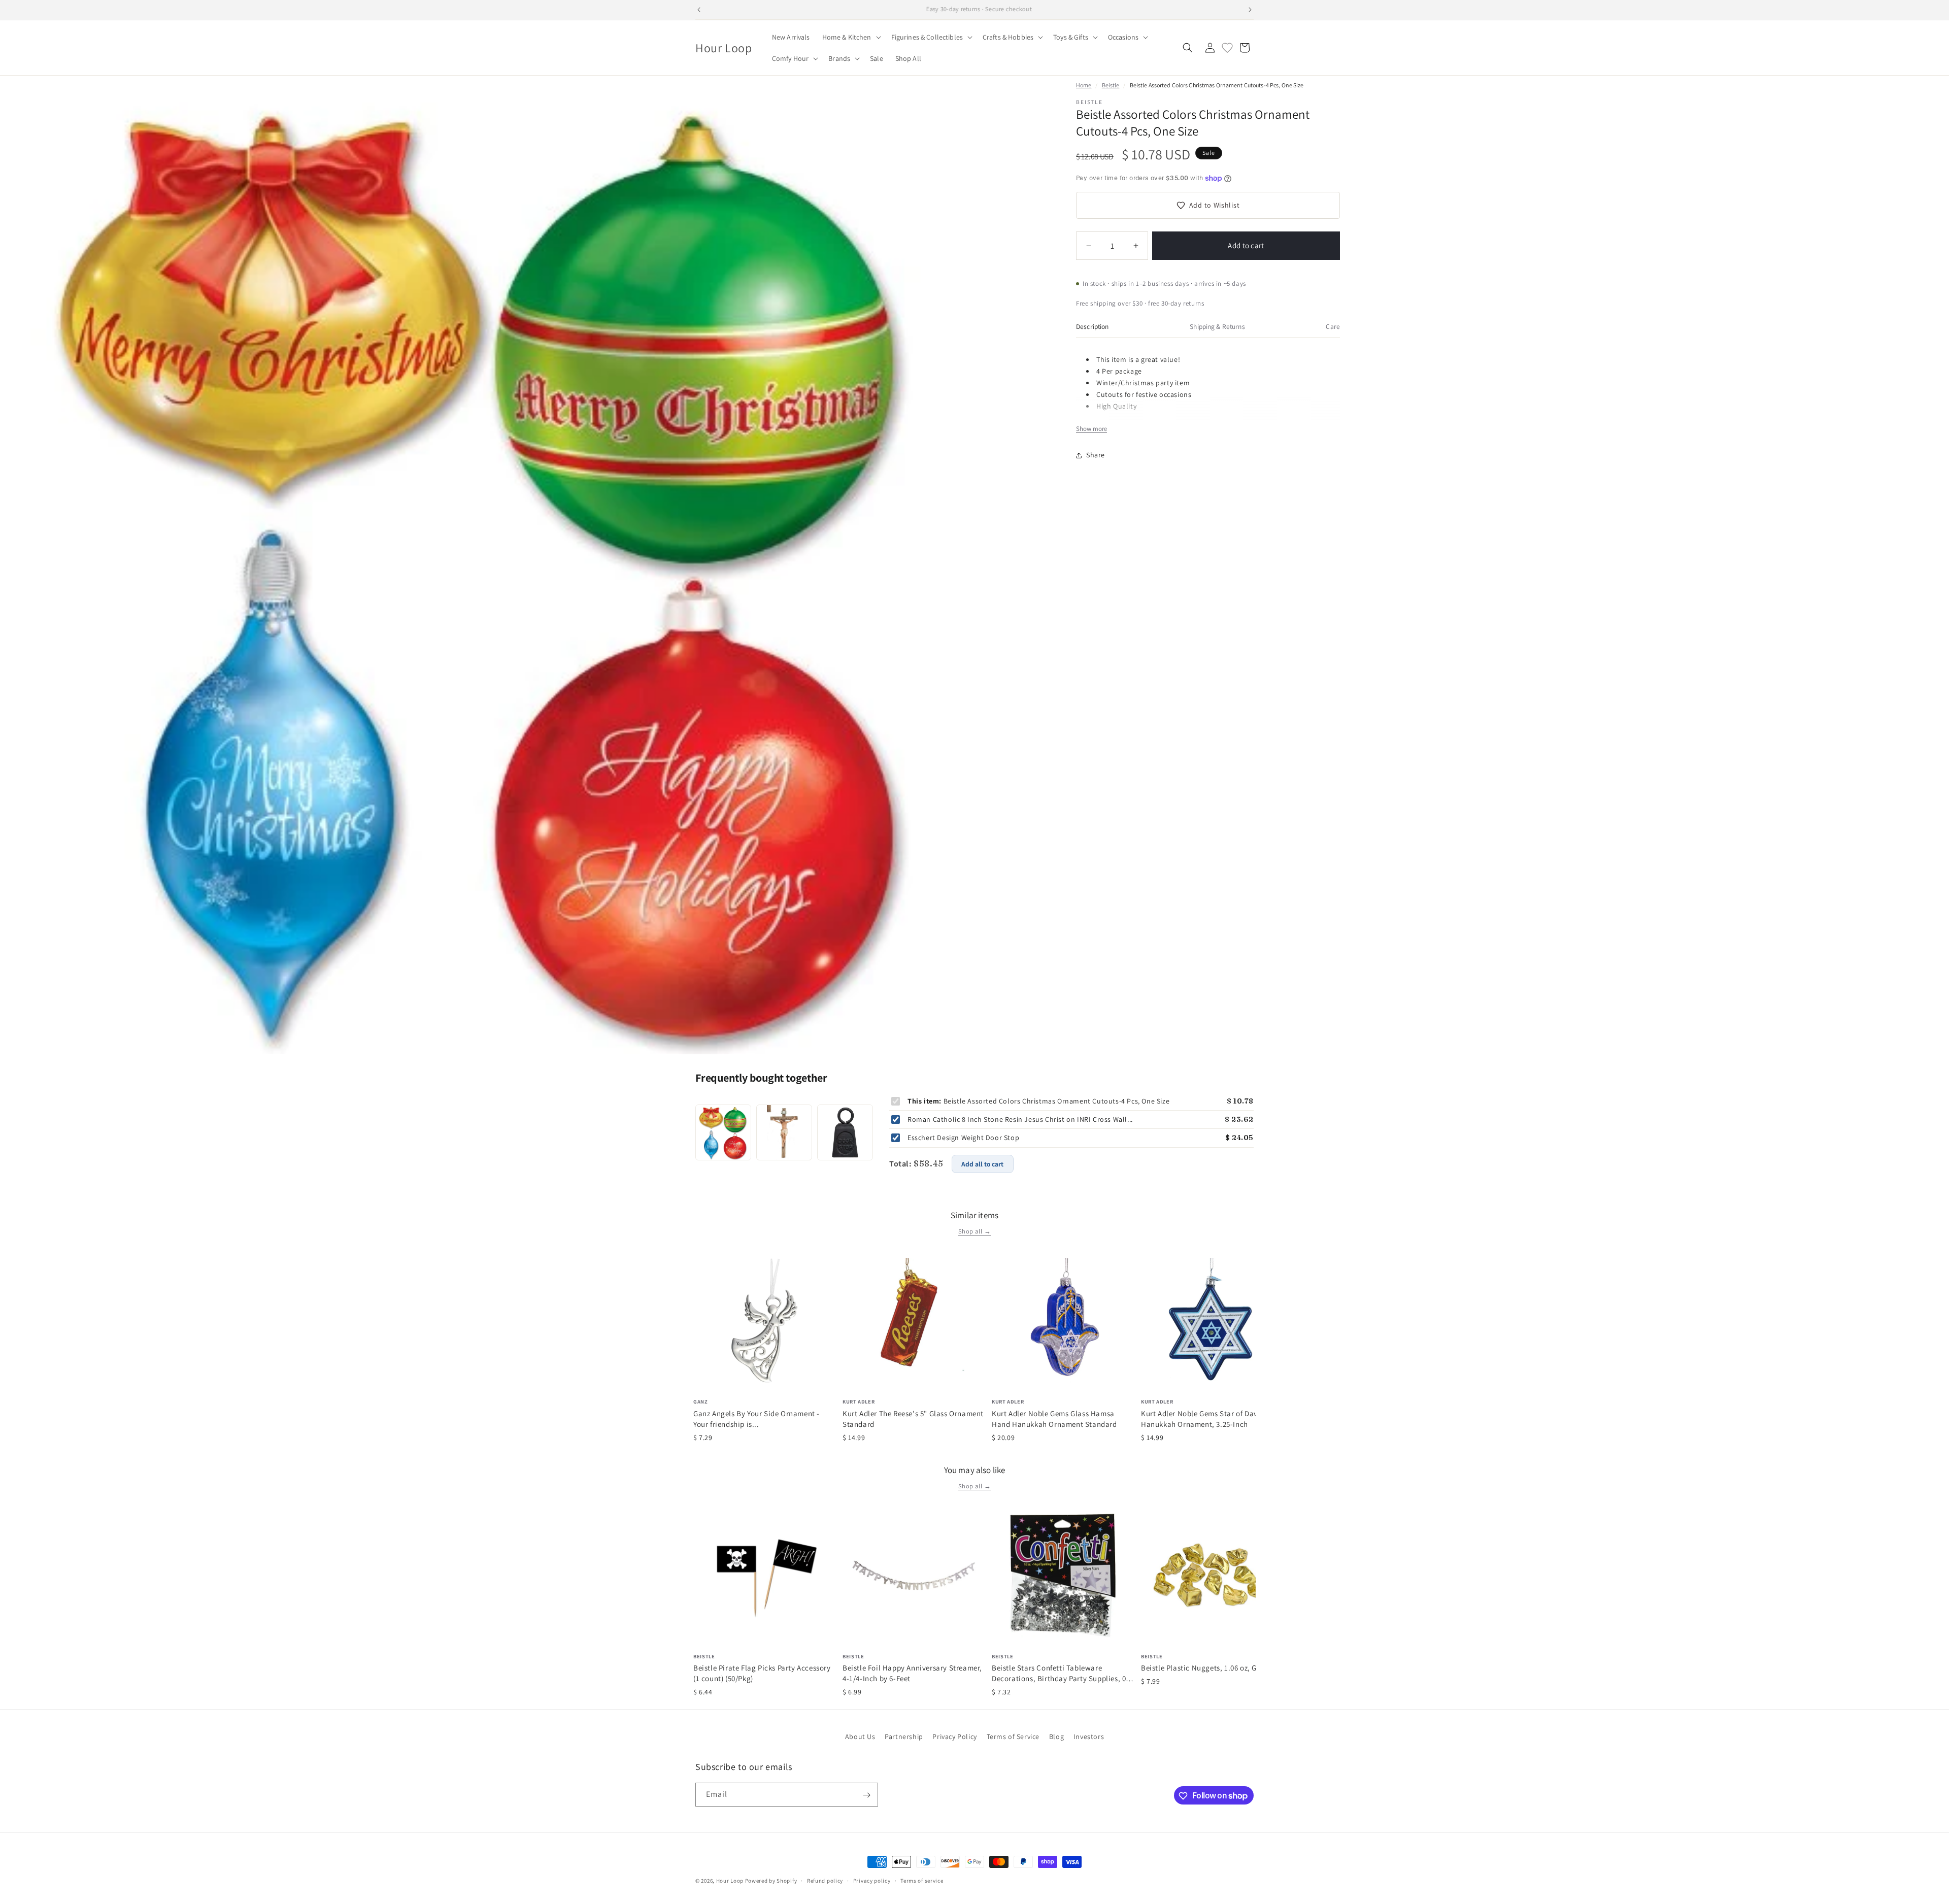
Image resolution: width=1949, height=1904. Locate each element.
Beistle (1111, 85)
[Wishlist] (1227, 48)
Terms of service (922, 1880)
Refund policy (825, 1880)
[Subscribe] (866, 1795)
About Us (860, 1736)
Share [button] (1096, 455)
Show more (1091, 429)
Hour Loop (730, 1881)
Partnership (904, 1736)
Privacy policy (872, 1880)
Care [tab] (1333, 326)
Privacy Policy (954, 1736)
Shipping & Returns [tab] (1217, 326)
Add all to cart (982, 1164)
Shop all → (975, 1231)
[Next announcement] (1250, 10)
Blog (1056, 1736)
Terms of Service (1013, 1736)
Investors (1089, 1736)
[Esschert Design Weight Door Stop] (845, 1132)
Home (1084, 85)
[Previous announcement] (699, 10)
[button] (851, 37)
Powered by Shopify (771, 1881)
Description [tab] (1093, 326)
